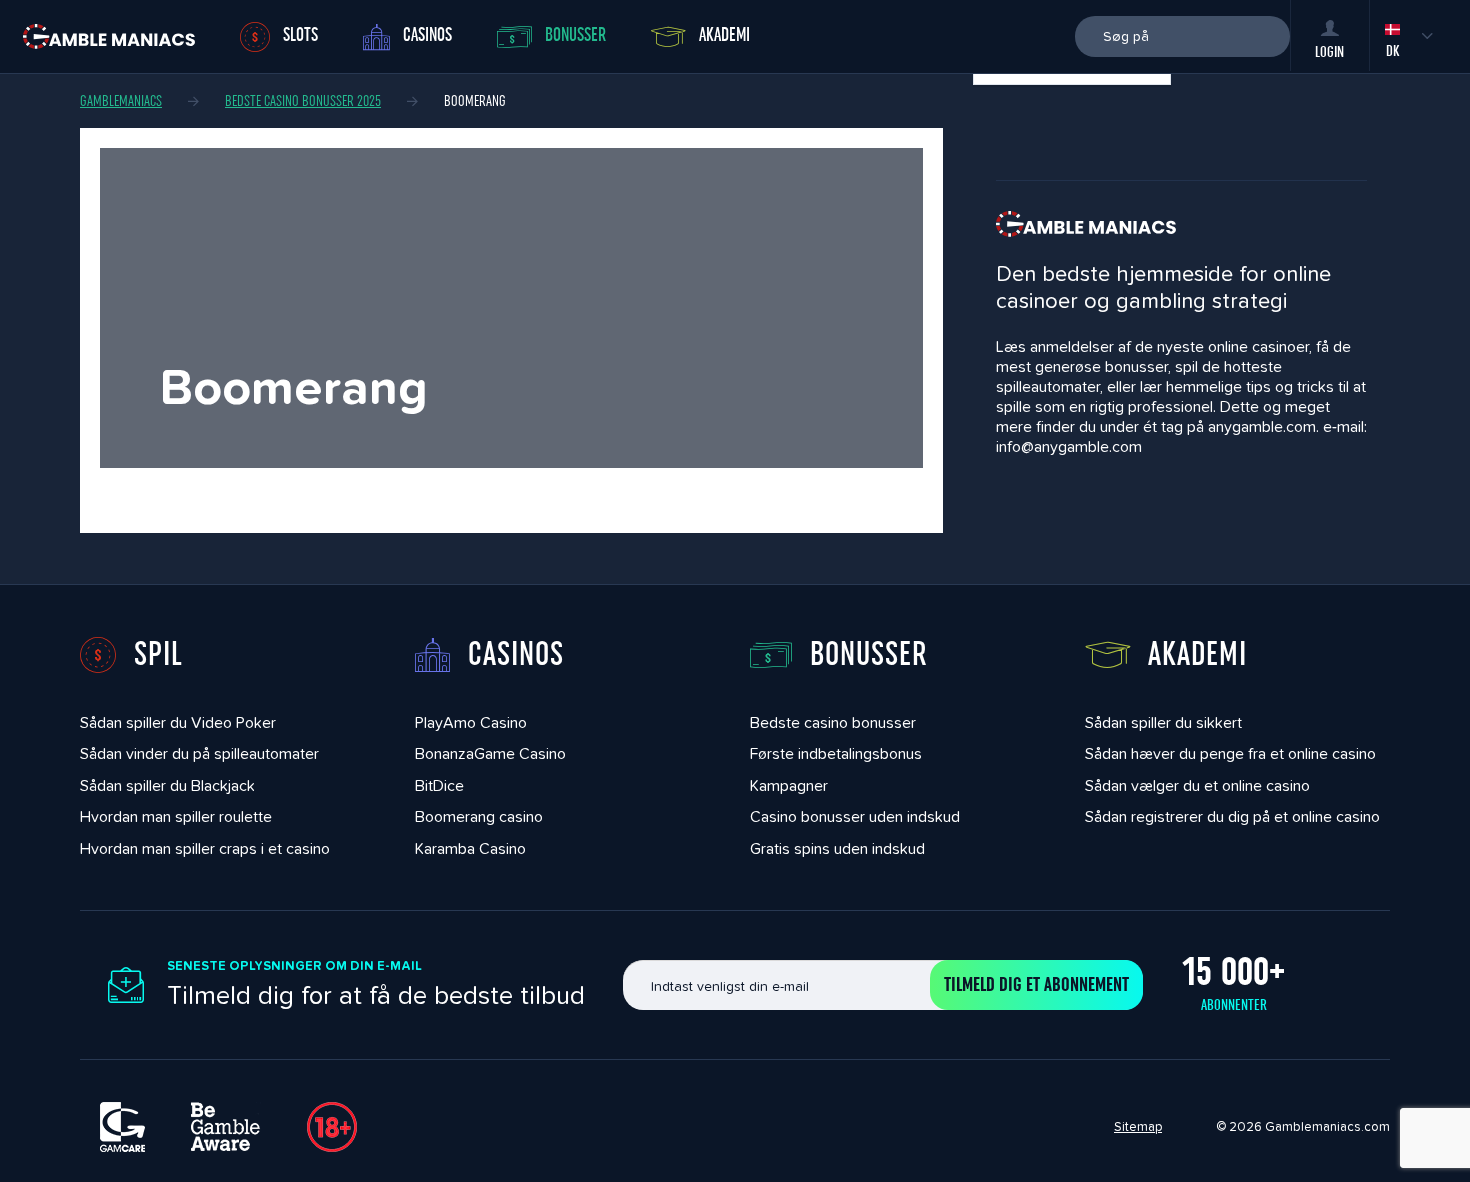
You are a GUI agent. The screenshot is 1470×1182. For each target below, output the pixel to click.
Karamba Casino (470, 848)
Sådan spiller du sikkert (1163, 722)
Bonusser (575, 35)
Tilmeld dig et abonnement (1036, 985)
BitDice (439, 785)
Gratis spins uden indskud (837, 848)
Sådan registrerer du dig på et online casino (1232, 816)
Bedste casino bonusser (833, 722)
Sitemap (1138, 1126)
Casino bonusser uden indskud (855, 816)
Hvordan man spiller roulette (176, 816)
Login (1329, 52)
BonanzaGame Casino (490, 753)
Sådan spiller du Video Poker (178, 722)
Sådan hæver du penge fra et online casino (1230, 753)
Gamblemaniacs (121, 101)
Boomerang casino (479, 816)
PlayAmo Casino (471, 722)
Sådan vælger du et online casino (1197, 785)
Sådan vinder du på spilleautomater (199, 753)
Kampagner (789, 785)
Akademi (724, 35)
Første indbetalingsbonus (836, 753)
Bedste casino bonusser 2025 (303, 101)
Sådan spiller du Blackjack (167, 785)
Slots (300, 35)
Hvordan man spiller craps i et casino (205, 848)
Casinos (427, 35)
